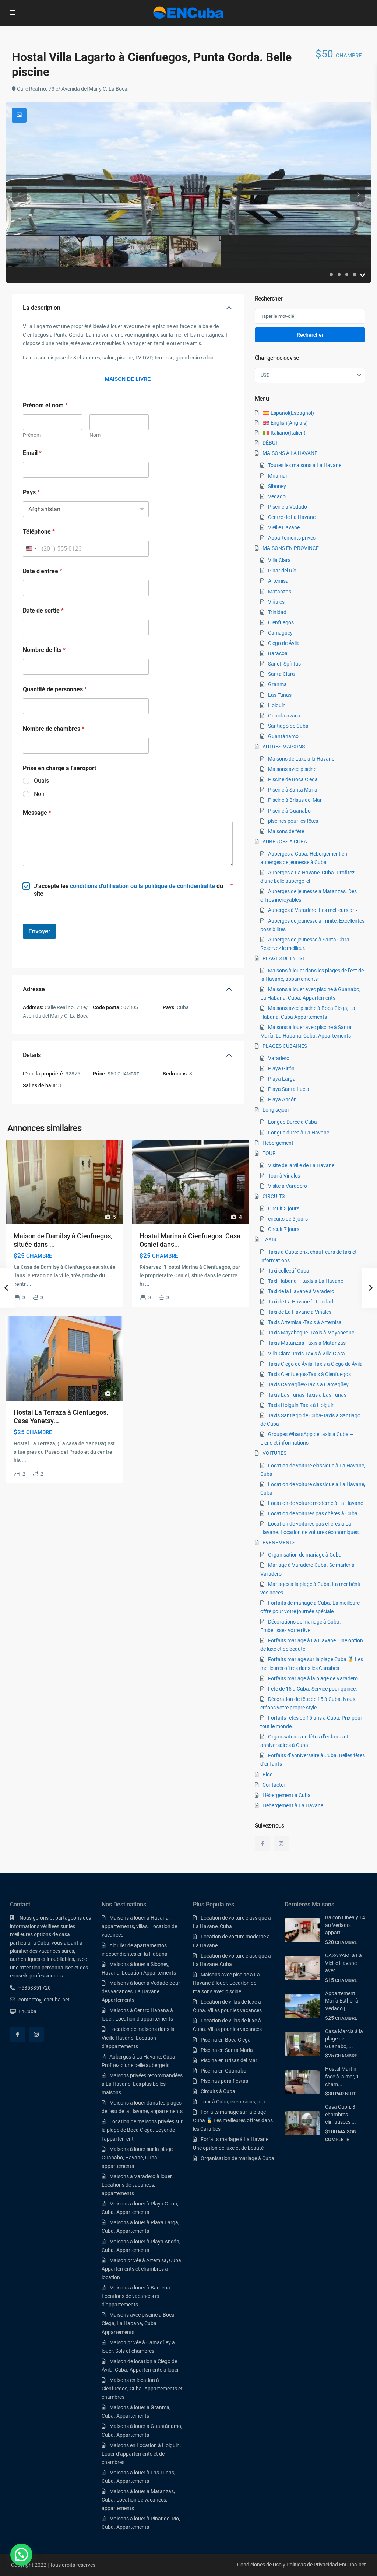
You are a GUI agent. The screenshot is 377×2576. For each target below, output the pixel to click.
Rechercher (310, 335)
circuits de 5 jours (288, 1219)
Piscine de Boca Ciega (293, 779)
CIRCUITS (274, 1196)
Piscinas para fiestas (224, 2081)
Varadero (279, 1058)
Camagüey (280, 633)
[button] (21, 2555)
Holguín (277, 705)
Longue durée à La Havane (299, 1133)
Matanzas (280, 592)
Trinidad (277, 612)
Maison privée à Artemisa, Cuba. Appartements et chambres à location (142, 2269)
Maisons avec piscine (292, 769)
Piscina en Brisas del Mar (229, 2060)
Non (39, 794)
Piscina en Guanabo (223, 2071)
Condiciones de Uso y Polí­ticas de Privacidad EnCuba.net (302, 2565)
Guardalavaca (284, 716)
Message (37, 813)
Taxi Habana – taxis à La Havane (306, 1281)
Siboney (277, 486)
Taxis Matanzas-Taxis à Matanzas (307, 1343)
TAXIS (269, 1239)
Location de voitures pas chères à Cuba (313, 1513)
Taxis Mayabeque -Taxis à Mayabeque (311, 1333)
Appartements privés (292, 538)
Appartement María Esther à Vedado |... (342, 2001)
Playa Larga (282, 1079)
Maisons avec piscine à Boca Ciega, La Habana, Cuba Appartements (138, 2323)
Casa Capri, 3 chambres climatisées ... (341, 2114)
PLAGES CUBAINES (285, 1046)
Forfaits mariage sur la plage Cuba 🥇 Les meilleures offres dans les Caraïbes (233, 2120)
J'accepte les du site (128, 890)
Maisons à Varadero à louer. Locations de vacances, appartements (137, 2185)
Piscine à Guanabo (289, 811)
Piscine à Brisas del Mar (295, 800)
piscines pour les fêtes (293, 821)
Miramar (278, 476)
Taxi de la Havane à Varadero (301, 1291)
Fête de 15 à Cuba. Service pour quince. (313, 1689)
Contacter (274, 1785)
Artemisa (278, 581)
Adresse (34, 989)
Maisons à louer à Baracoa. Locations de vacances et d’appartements (137, 2296)
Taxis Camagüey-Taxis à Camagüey (308, 1384)
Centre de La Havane (292, 517)
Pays (31, 492)
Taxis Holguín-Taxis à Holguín (301, 1405)
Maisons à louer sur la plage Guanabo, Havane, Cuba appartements (137, 2158)
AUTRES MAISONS (284, 747)
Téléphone (39, 532)
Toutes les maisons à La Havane (305, 465)
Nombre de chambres (54, 729)
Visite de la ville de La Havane (301, 1165)
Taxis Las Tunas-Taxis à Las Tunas (307, 1395)
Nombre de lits (44, 650)
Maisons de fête (286, 831)
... (29, 1284)
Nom (95, 435)
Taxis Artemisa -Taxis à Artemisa (305, 1322)
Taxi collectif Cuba (289, 1271)
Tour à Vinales (284, 1176)
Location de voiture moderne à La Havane (316, 1503)
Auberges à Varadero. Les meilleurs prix (313, 910)
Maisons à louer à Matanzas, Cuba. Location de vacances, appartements (138, 2500)
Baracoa (278, 653)
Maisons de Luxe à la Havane (301, 759)
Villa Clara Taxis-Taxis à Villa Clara (306, 1354)
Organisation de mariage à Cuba (305, 1555)
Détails (32, 1055)
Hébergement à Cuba (287, 1795)
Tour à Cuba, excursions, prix (233, 2102)
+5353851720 (35, 1988)
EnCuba (27, 2011)
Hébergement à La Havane (293, 1805)
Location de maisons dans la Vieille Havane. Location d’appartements (138, 2038)
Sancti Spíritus (284, 664)
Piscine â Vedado (288, 507)
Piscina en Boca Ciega (226, 2040)
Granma (277, 684)
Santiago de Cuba (288, 726)
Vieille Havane (284, 527)
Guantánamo (283, 736)
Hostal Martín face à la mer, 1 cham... (342, 2076)
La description (42, 308)
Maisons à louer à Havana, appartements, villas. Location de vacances (139, 1926)
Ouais (41, 781)
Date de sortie (43, 610)
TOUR (269, 1153)
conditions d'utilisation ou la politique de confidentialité (142, 886)
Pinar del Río (282, 571)
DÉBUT (270, 443)
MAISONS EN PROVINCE (291, 548)
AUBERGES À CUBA (285, 842)
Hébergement (278, 1143)
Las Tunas (280, 695)
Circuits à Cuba (218, 2091)
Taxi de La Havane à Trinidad (301, 1302)
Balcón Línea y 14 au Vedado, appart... (345, 1925)
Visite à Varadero (288, 1186)
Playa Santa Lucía (289, 1089)
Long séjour (276, 1110)
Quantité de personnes (55, 689)
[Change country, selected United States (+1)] (31, 549)
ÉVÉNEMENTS (279, 1543)
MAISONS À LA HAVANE (290, 453)
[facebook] (262, 1844)
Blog (268, 1775)
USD (265, 375)
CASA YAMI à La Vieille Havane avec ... (343, 1963)
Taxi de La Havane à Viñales (300, 1312)
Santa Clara (281, 674)
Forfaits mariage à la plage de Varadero (313, 1678)
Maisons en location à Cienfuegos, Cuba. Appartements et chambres (142, 2389)
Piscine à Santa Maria (293, 790)
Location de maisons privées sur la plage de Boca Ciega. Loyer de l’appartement (142, 2130)
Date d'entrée (43, 571)
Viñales (276, 602)
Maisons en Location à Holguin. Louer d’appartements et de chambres (141, 2454)
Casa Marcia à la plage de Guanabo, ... (344, 2039)
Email (32, 453)
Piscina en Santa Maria (227, 2050)
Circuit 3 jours (284, 1208)
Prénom (32, 435)
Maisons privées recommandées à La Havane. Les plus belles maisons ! (142, 2084)
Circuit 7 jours (284, 1229)
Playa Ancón (282, 1099)
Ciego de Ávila (284, 643)
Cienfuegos (281, 622)
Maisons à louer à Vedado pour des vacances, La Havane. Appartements (141, 1991)
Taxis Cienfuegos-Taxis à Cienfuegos (309, 1374)
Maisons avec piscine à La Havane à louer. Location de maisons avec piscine (226, 1983)
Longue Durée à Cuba (293, 1122)
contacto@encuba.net (44, 2000)
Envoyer (39, 931)
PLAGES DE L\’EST (284, 958)
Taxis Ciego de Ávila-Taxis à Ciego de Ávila (315, 1364)
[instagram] (281, 1844)
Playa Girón (281, 1068)
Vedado (277, 496)
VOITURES (274, 1453)
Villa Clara (279, 560)
